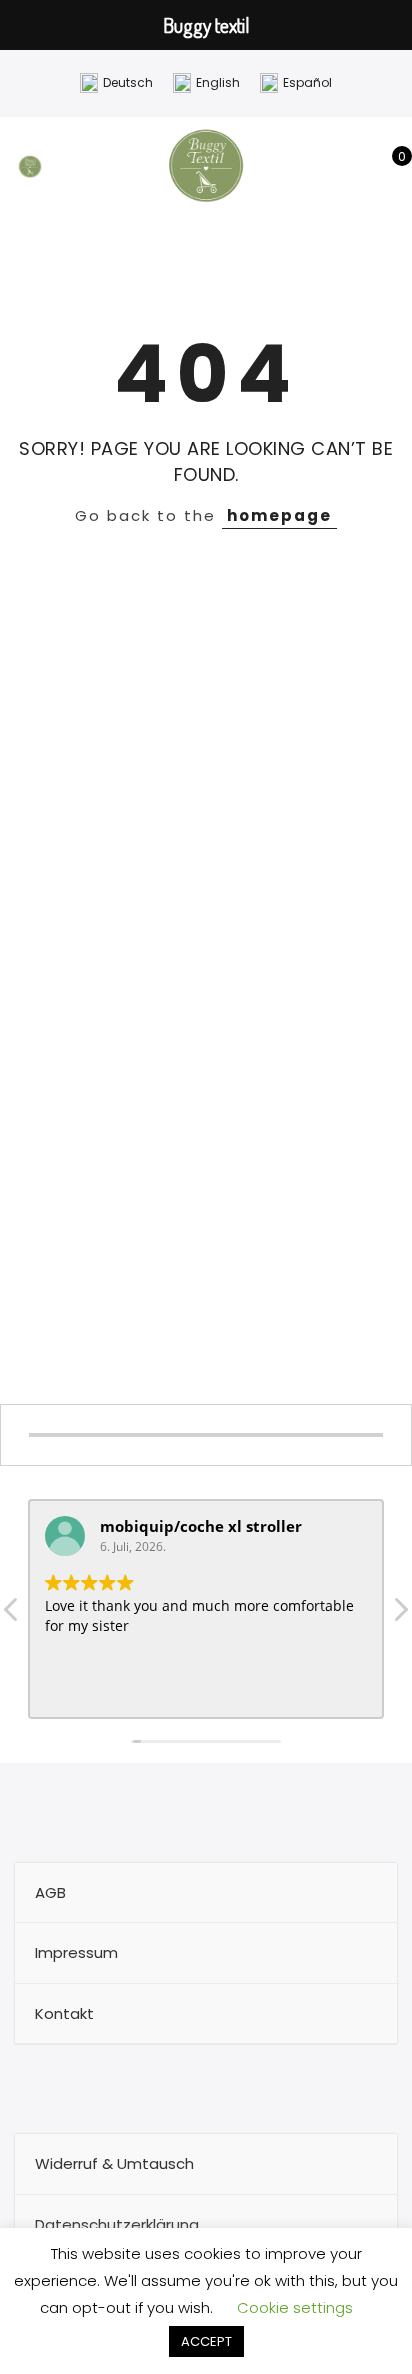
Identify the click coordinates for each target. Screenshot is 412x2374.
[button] (400, 1615)
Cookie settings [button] (295, 2307)
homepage (279, 515)
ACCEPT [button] (206, 2341)
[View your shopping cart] (387, 167)
